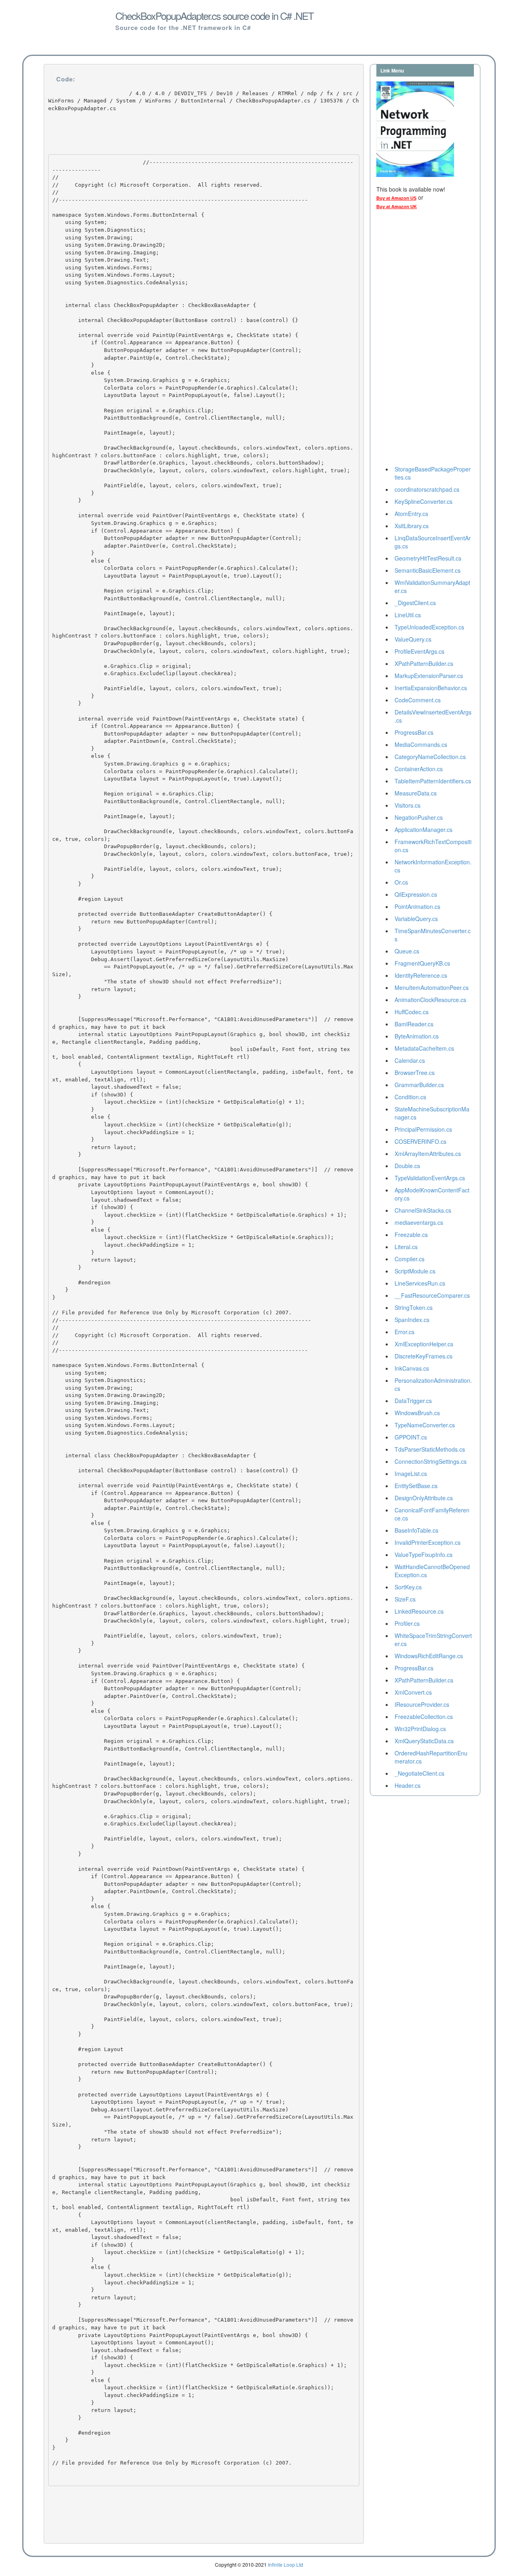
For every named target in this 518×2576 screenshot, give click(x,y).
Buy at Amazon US (396, 198)
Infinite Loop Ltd (286, 2564)
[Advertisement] (409, 340)
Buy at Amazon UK (397, 207)
